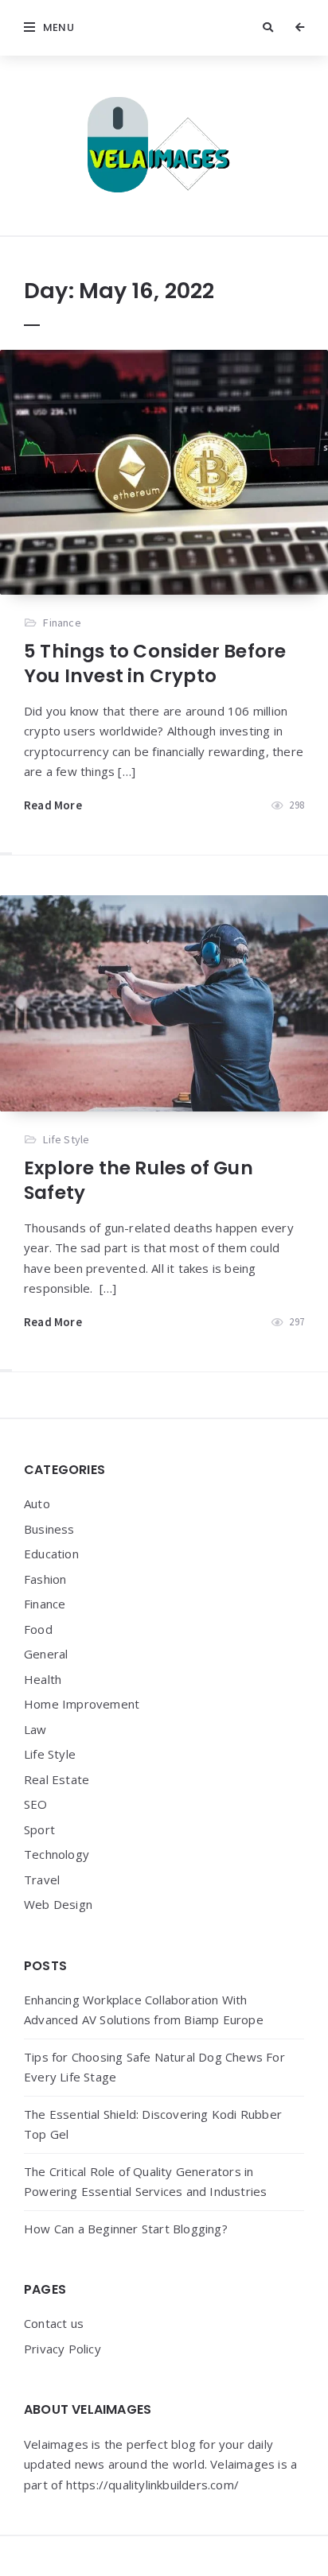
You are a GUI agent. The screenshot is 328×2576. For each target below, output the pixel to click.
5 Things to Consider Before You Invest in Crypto (155, 663)
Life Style (66, 1139)
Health (43, 1679)
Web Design (58, 1904)
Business (49, 1529)
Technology (57, 1854)
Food (38, 1629)
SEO (36, 1804)
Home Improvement (82, 1704)
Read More (53, 805)
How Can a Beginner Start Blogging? (126, 2229)
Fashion (45, 1579)
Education (51, 1554)
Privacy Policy (62, 2349)
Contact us (54, 2323)
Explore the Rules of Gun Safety (139, 1180)
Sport (39, 1829)
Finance (62, 623)
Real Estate (57, 1779)
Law (35, 1729)
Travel (42, 1880)
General (46, 1654)
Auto (37, 1503)
